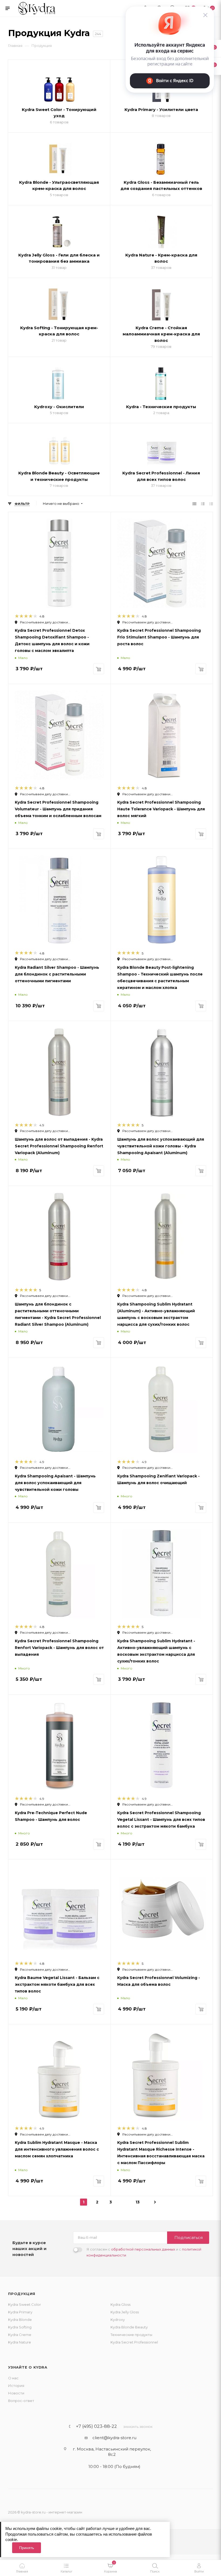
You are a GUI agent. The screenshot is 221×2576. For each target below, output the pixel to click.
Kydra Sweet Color (25, 2304)
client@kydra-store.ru (114, 2438)
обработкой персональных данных (143, 2249)
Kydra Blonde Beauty (129, 2327)
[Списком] (203, 504)
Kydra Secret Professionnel (134, 2342)
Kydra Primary (20, 2312)
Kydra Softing (20, 2327)
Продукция (22, 2294)
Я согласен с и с (144, 2252)
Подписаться (189, 2237)
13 (138, 2202)
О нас (13, 2378)
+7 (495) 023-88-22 (96, 2426)
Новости (16, 2393)
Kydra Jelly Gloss (125, 2312)
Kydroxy (118, 2320)
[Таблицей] (211, 504)
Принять (27, 2548)
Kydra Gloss (120, 2304)
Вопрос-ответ (21, 2401)
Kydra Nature (20, 2342)
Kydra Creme (20, 2335)
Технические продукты (131, 2335)
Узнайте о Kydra (28, 2367)
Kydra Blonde (20, 2320)
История (16, 2386)
